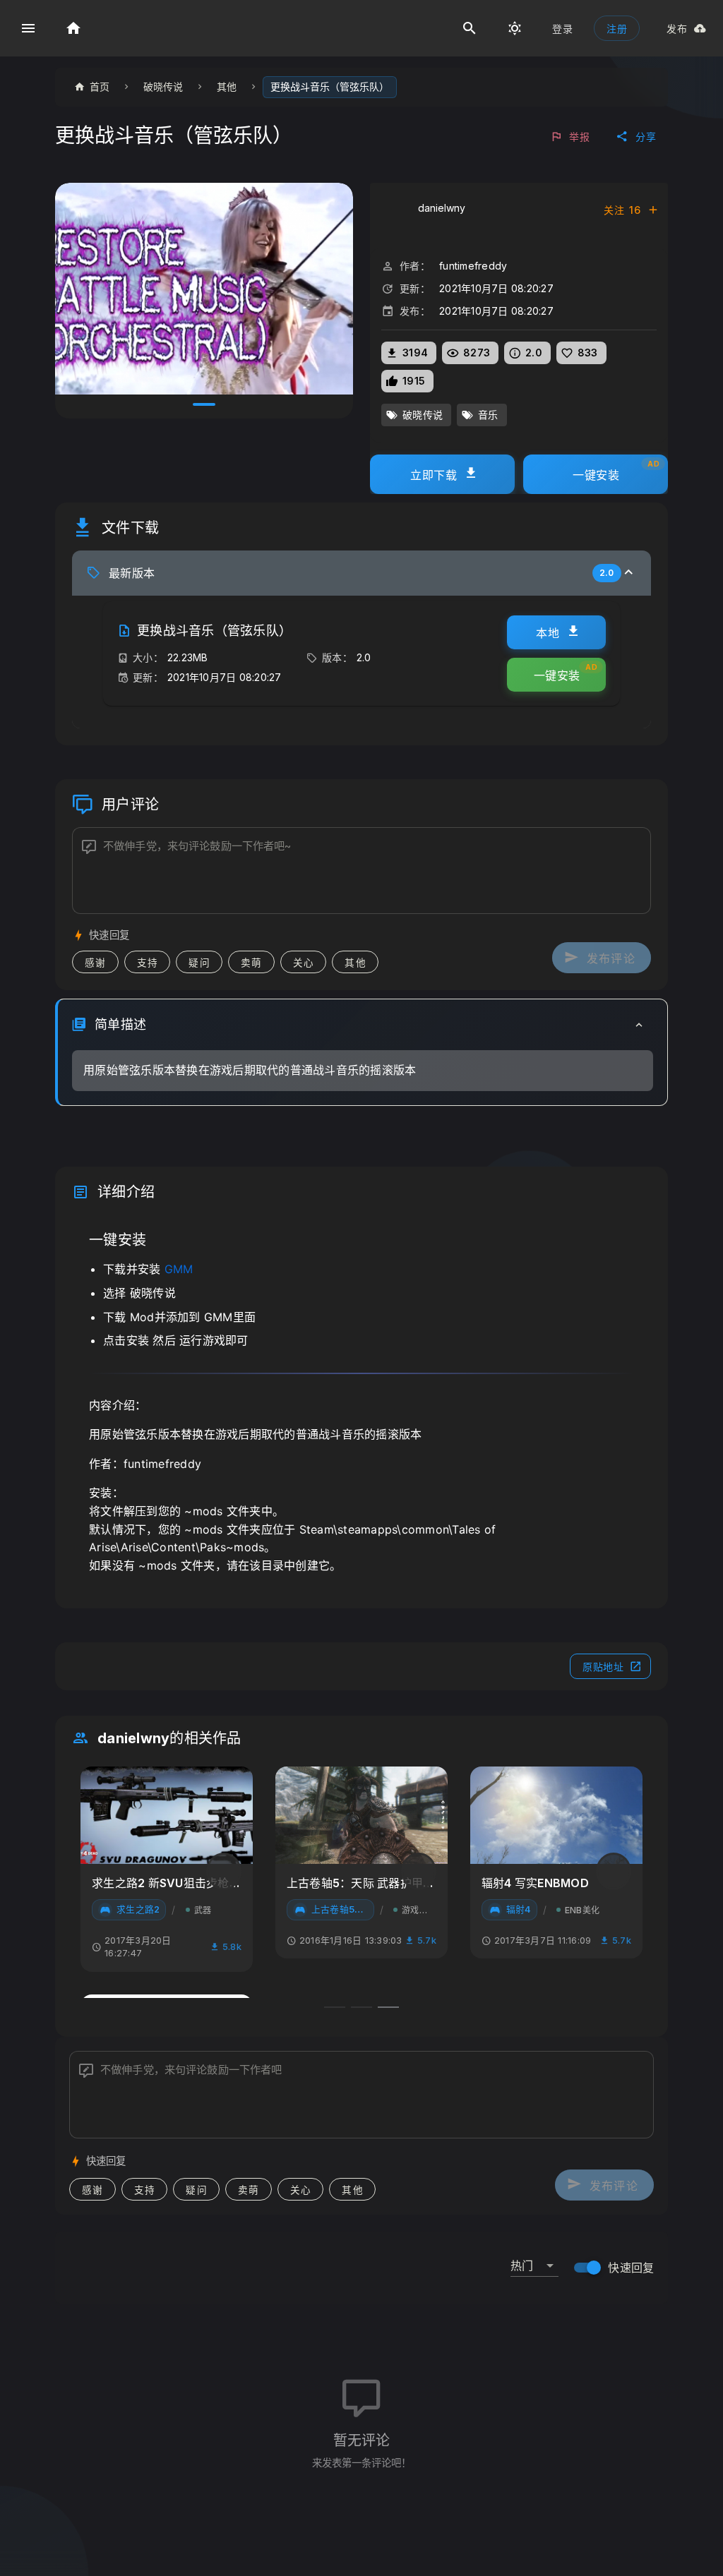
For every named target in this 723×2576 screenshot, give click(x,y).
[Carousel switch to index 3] (388, 2007)
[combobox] (534, 2260)
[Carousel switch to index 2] (361, 2007)
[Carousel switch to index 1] (204, 404)
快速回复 (631, 2268)
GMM (179, 1269)
